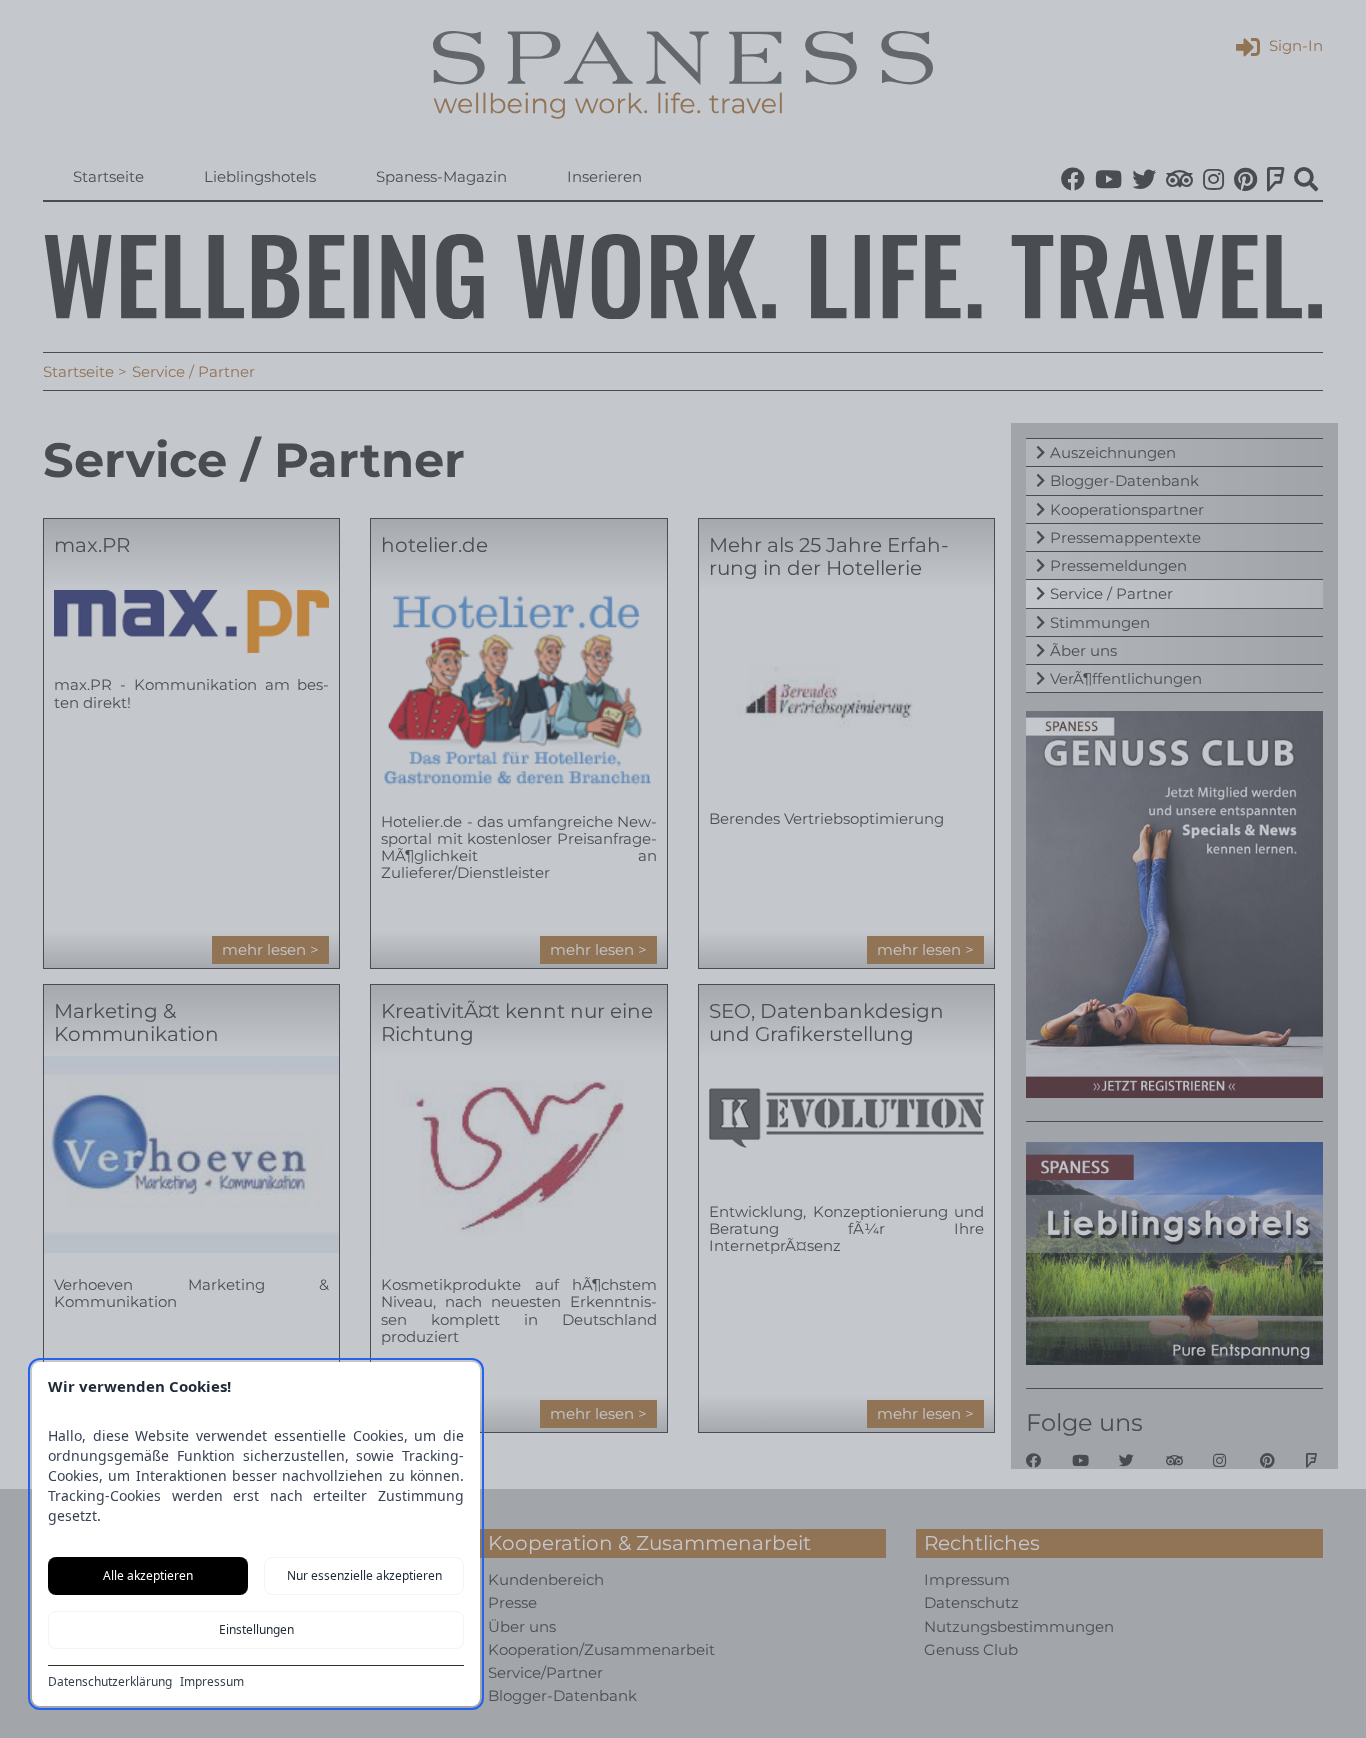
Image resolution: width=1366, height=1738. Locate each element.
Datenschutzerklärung (110, 1682)
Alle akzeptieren (148, 1575)
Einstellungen (256, 1629)
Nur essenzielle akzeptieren (364, 1575)
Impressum (212, 1682)
